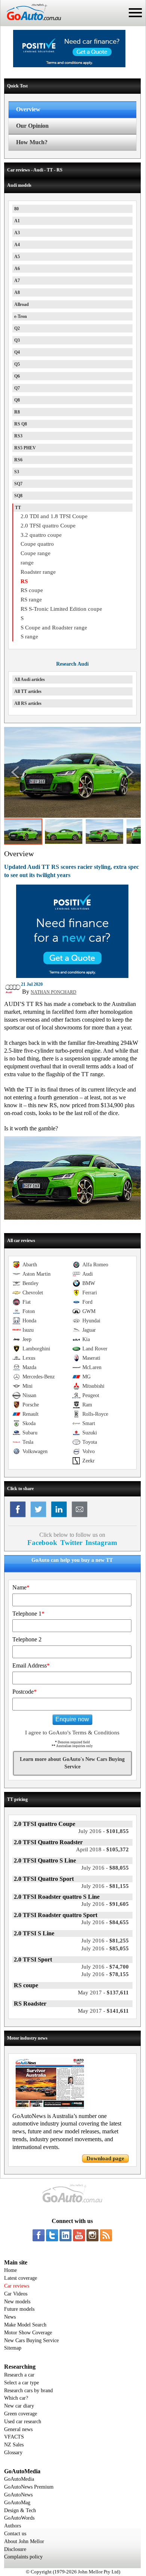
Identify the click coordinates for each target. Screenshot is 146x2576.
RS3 (18, 436)
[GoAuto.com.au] (31, 23)
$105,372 (102, 1849)
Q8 (17, 400)
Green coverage (21, 2414)
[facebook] (39, 2235)
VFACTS (14, 2437)
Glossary (13, 2453)
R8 (17, 412)
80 (16, 209)
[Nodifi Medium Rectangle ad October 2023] (72, 976)
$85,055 (105, 1948)
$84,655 (105, 1922)
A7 (17, 281)
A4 (17, 245)
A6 (17, 269)
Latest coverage (21, 2278)
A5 (17, 257)
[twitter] (52, 2235)
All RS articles (28, 703)
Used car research (23, 2422)
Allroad (22, 304)
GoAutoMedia (19, 2479)
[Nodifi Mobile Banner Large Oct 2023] (69, 65)
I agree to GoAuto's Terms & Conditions (72, 1733)
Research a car (19, 2375)
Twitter (71, 1543)
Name (21, 1587)
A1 (17, 221)
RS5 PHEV (25, 448)
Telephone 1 (28, 1614)
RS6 (18, 460)
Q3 (17, 340)
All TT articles (28, 691)
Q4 (17, 352)
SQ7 (18, 484)
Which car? (16, 2398)
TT (18, 508)
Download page (105, 2158)
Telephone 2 (27, 1639)
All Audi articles (30, 679)
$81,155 (105, 1886)
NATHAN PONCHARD (54, 992)
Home (10, 2270)
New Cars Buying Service (31, 2340)
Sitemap (13, 2348)
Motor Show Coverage (28, 2333)
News (10, 2317)
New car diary (19, 2406)
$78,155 (105, 1974)
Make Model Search (25, 2325)
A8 (17, 292)
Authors (13, 2526)
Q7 (17, 388)
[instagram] (92, 2235)
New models (17, 2302)
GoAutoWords (19, 2518)
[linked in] (66, 2235)
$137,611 (103, 1993)
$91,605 (105, 1904)
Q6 (17, 376)
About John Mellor (24, 2541)
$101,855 (104, 1831)
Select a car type (22, 2383)
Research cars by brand (28, 2391)
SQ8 (18, 496)
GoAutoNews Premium (29, 2487)
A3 (17, 233)
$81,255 (105, 1941)
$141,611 (103, 2011)
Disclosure (15, 2549)
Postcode (25, 1692)
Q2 (17, 328)
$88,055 (105, 1868)
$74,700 (105, 1967)
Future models (19, 2309)
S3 (17, 472)
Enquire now (72, 1719)
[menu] (135, 13)
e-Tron (21, 316)
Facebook (42, 1543)
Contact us (15, 2534)
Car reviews (17, 2286)
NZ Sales (14, 2445)
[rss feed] (106, 2235)
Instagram (101, 1543)
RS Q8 (21, 424)
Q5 (17, 364)
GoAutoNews (18, 2495)
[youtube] (79, 2235)
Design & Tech (20, 2510)
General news (18, 2429)
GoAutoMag (17, 2503)
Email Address (31, 1665)
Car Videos (16, 2294)
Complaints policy (23, 2557)
